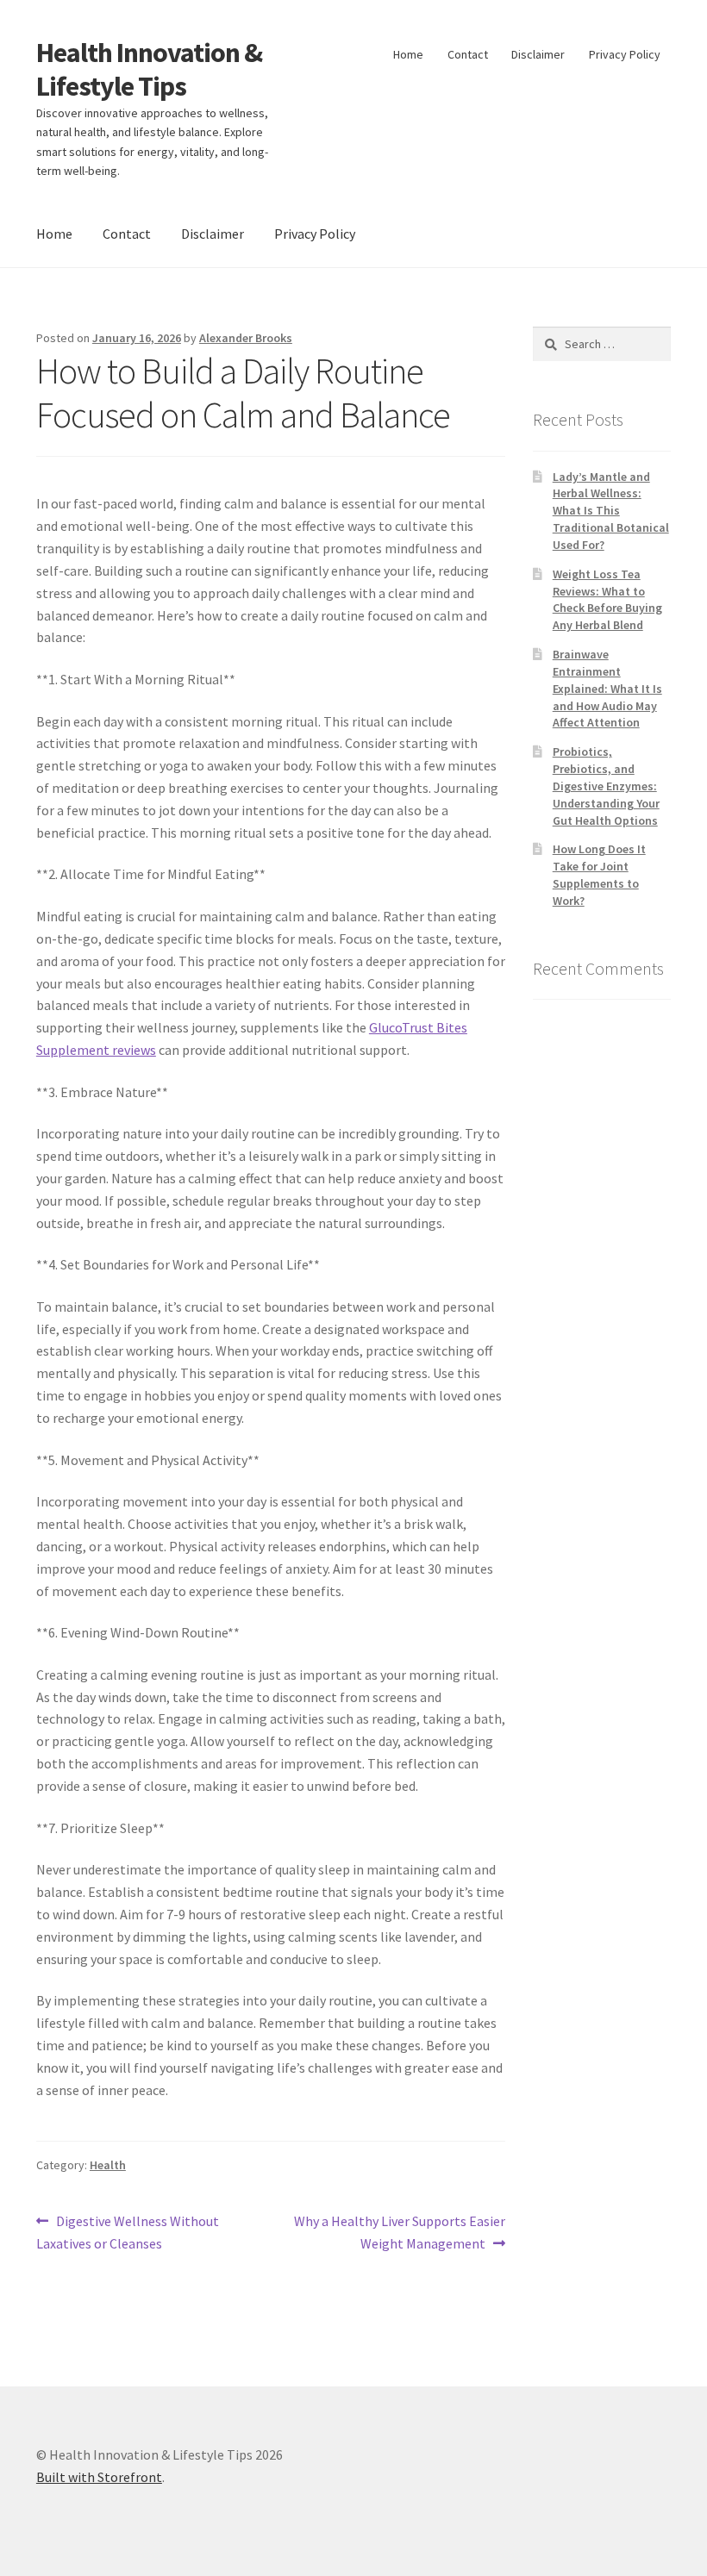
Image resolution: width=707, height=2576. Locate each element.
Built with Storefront (99, 2477)
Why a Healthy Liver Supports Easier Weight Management (399, 2232)
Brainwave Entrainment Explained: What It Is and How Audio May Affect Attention (607, 688)
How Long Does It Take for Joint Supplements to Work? (599, 874)
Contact (468, 54)
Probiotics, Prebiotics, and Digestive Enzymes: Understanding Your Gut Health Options (606, 786)
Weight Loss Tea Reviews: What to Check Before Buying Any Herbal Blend (607, 599)
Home (408, 54)
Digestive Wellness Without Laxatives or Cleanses (128, 2232)
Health (108, 2165)
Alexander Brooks (246, 338)
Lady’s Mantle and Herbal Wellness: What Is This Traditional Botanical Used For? (611, 511)
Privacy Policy (625, 54)
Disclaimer (538, 54)
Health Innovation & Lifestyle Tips (149, 69)
